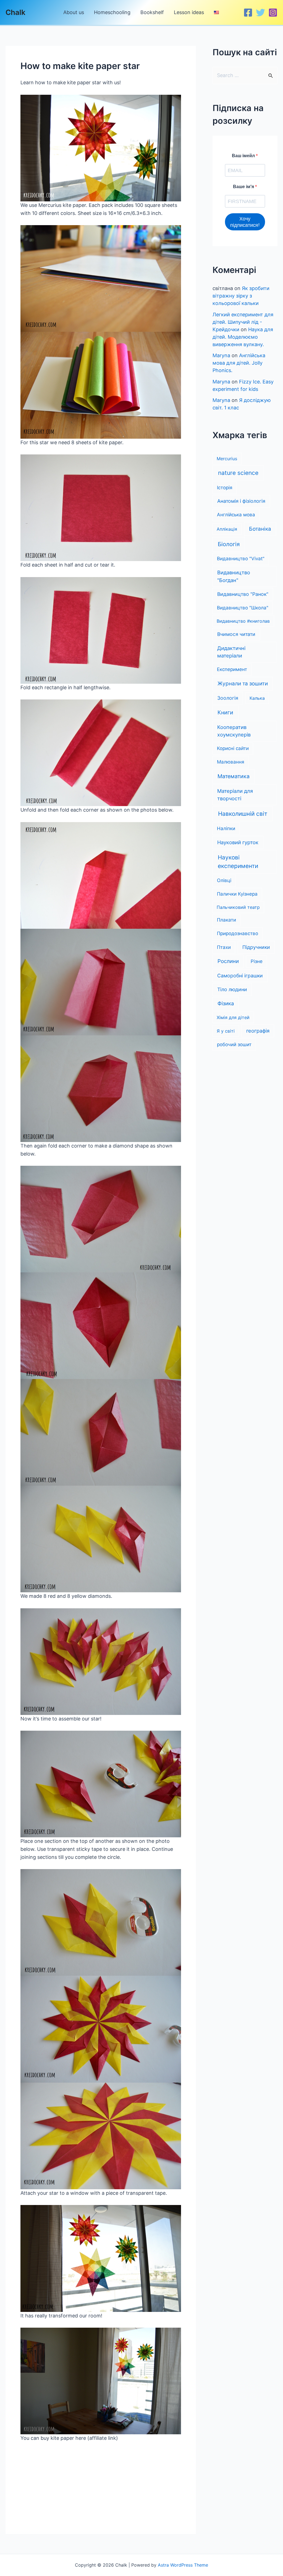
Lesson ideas (189, 12)
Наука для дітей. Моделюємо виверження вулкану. (243, 337)
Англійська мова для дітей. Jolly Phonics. (239, 363)
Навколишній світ (243, 814)
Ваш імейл (244, 156)
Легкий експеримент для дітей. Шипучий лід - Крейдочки (243, 322)
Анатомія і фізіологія (241, 501)
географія (258, 1031)
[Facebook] (248, 13)
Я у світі (226, 1031)
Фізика (226, 1003)
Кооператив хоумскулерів (234, 731)
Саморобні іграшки (240, 976)
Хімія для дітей (233, 1017)
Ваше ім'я (244, 187)
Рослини (228, 961)
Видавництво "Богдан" (234, 576)
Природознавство (238, 933)
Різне (257, 961)
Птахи (224, 947)
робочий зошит (234, 1044)
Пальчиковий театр (238, 907)
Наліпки (226, 828)
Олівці (224, 880)
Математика (234, 776)
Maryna (221, 355)
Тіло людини (232, 989)
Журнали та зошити (243, 684)
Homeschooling (112, 12)
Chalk (15, 12)
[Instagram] (273, 13)
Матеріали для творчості (235, 795)
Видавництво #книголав (243, 621)
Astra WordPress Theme (183, 2565)
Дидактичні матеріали (231, 652)
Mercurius (227, 459)
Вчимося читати (236, 634)
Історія (225, 488)
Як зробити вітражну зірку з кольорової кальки (241, 296)
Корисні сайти (233, 748)
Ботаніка (260, 529)
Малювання (231, 762)
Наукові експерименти (238, 862)
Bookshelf (152, 12)
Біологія (229, 544)
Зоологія (228, 698)
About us (74, 12)
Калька (257, 698)
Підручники (256, 947)
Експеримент (232, 669)
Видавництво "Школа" (243, 608)
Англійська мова (236, 515)
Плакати (226, 920)
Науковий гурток (238, 842)
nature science (238, 473)
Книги (225, 712)
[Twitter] (260, 13)
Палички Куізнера (237, 894)
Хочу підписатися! (245, 222)
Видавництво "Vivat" (241, 559)
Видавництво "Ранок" (243, 594)
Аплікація (227, 529)
